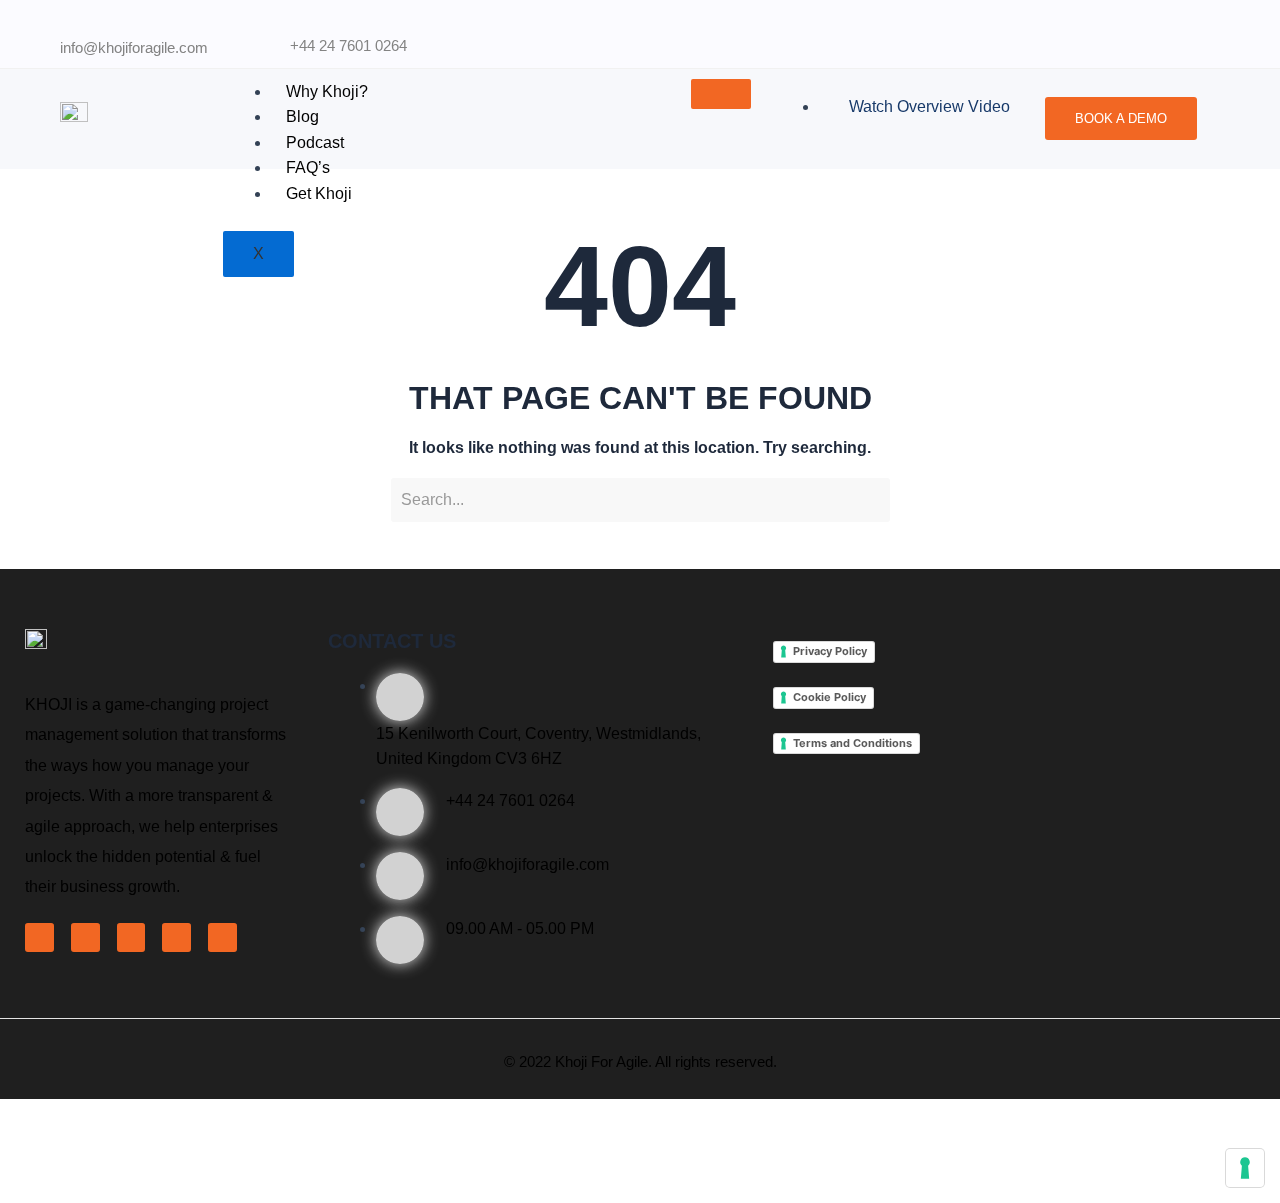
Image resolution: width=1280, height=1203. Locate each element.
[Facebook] (39, 937)
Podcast (315, 142)
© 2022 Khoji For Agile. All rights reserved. (640, 1061)
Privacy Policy (830, 651)
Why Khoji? (327, 91)
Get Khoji (319, 193)
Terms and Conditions (852, 743)
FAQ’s (308, 167)
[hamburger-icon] (721, 94)
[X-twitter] (85, 937)
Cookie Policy (829, 697)
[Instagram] (222, 937)
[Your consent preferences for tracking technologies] (1245, 1168)
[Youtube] (176, 937)
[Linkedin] (131, 937)
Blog (302, 116)
